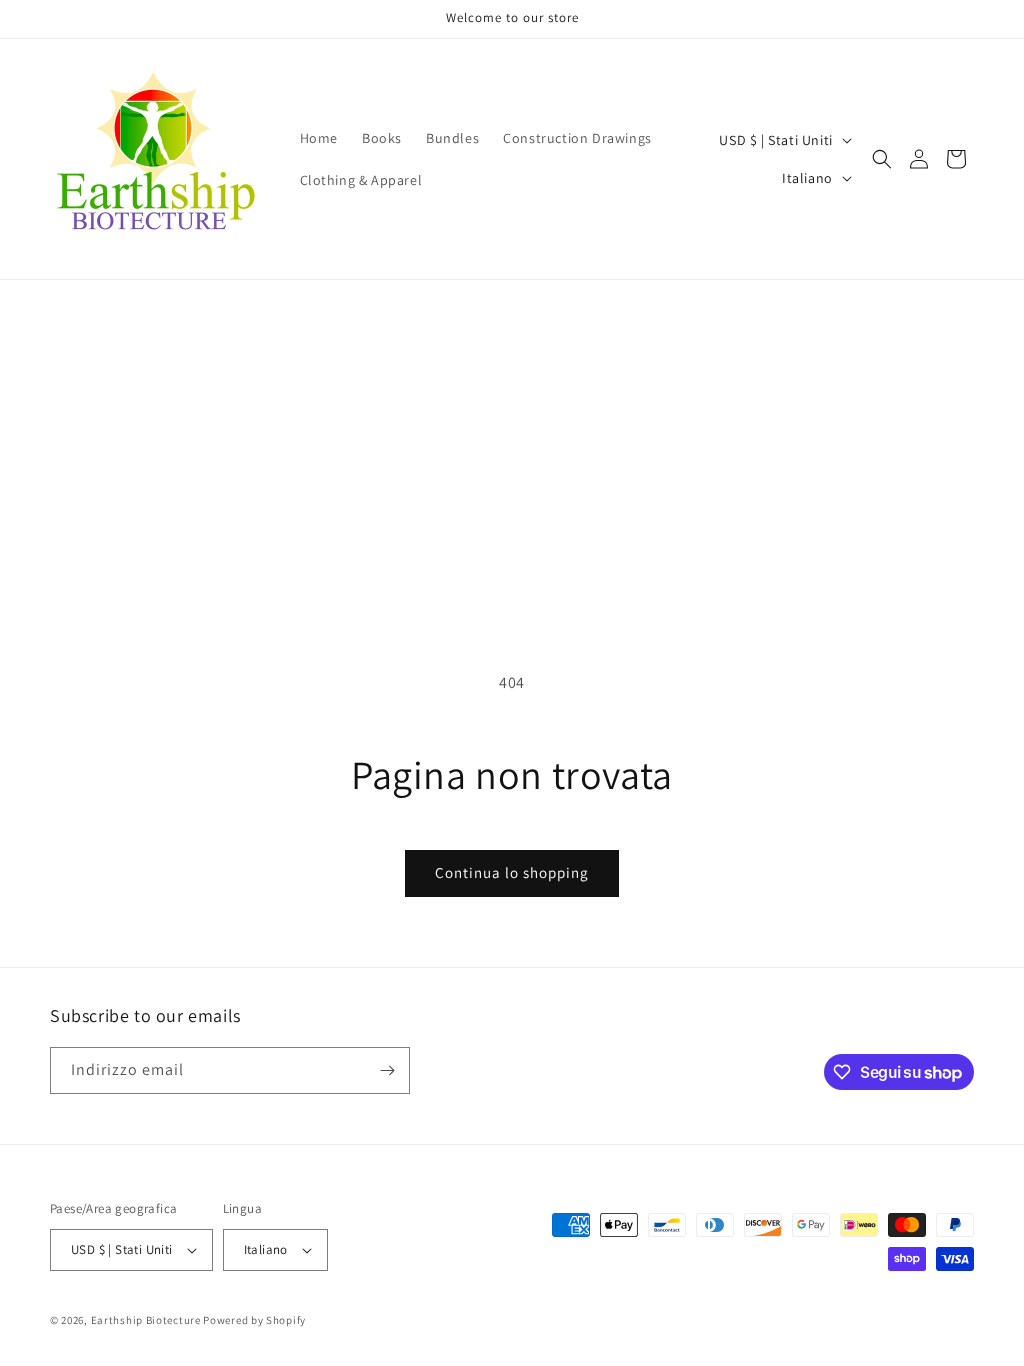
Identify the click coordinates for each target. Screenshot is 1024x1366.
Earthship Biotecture (146, 1320)
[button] (882, 159)
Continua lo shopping (512, 872)
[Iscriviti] (387, 1070)
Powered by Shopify (254, 1320)
